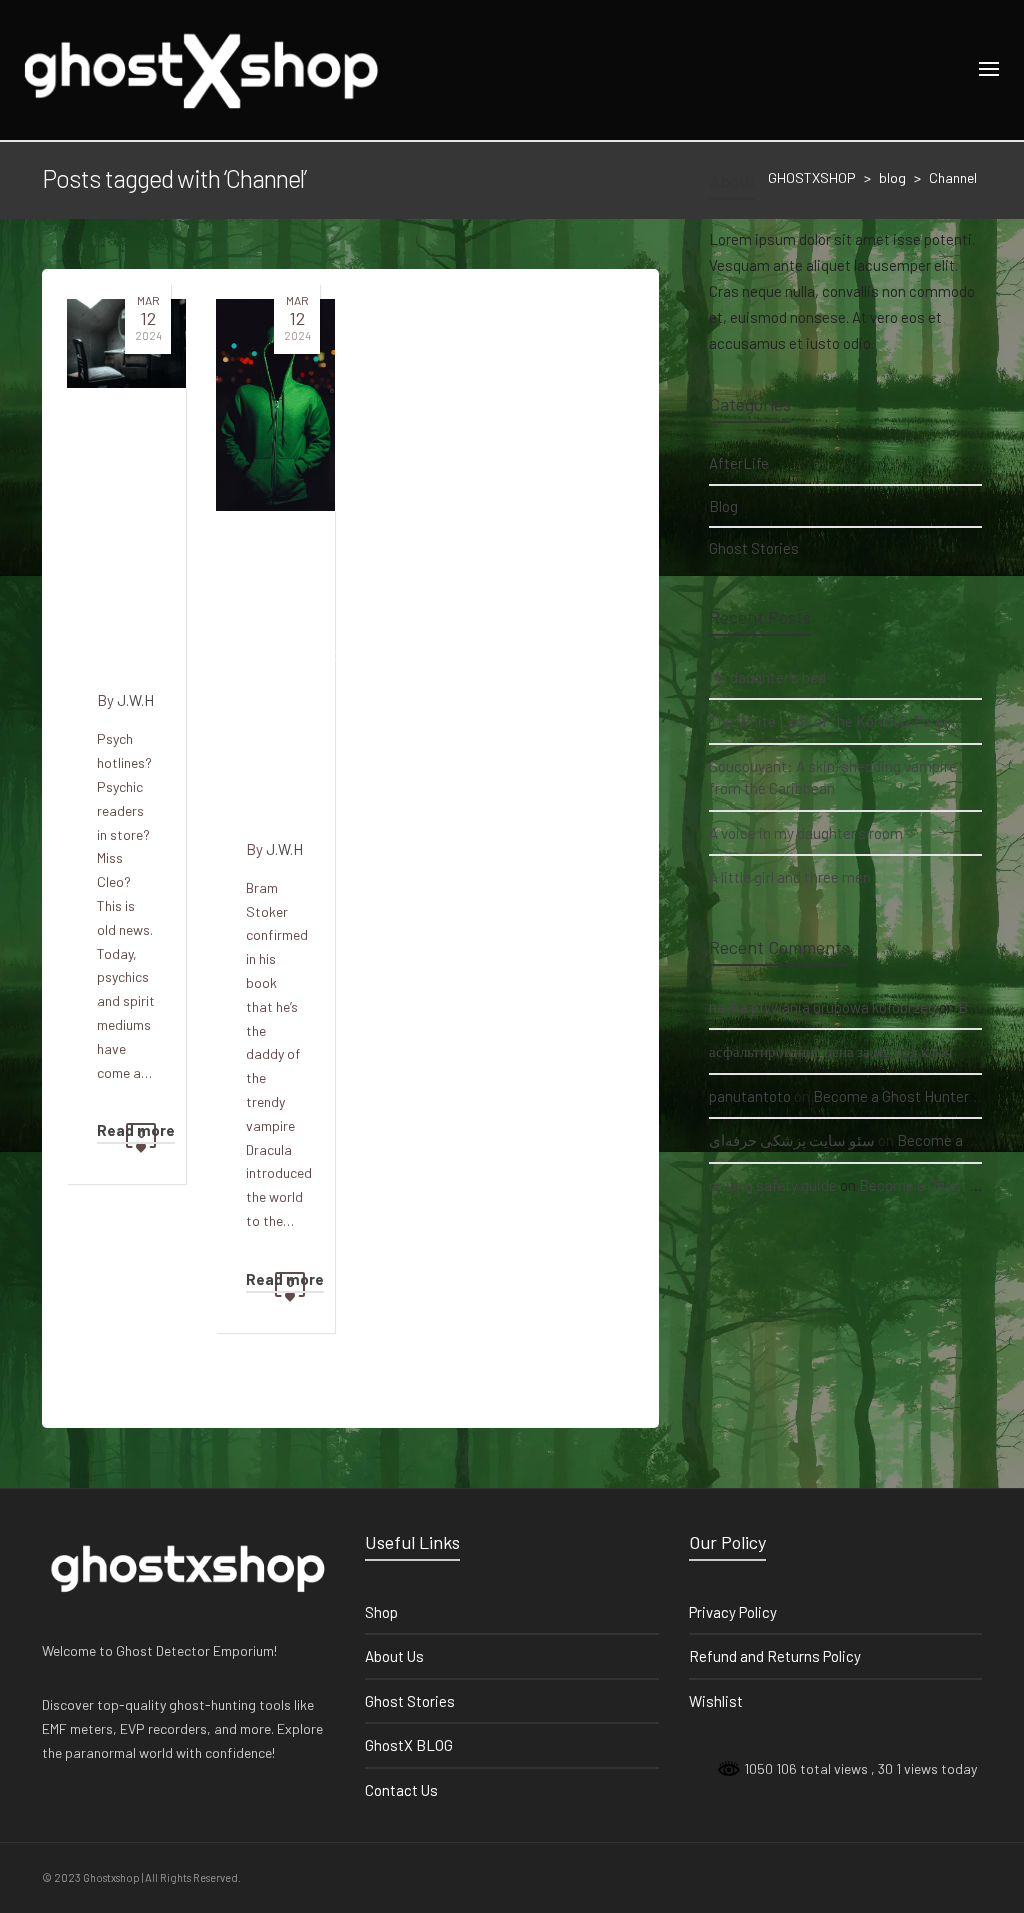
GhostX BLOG (409, 1745)
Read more (136, 1130)
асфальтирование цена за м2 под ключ (831, 1051)
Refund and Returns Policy (775, 1656)
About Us (394, 1656)
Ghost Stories (754, 548)
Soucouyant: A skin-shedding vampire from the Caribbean (833, 777)
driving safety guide (773, 1185)
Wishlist (716, 1701)
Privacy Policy (733, 1612)
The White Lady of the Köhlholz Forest (833, 721)
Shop (381, 1612)
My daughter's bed (767, 677)
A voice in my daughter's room (806, 833)
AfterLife (739, 463)
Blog (723, 506)
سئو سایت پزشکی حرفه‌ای (792, 1140)
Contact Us (401, 1790)
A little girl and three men (790, 877)
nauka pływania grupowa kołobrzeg (822, 1007)
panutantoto (750, 1096)
